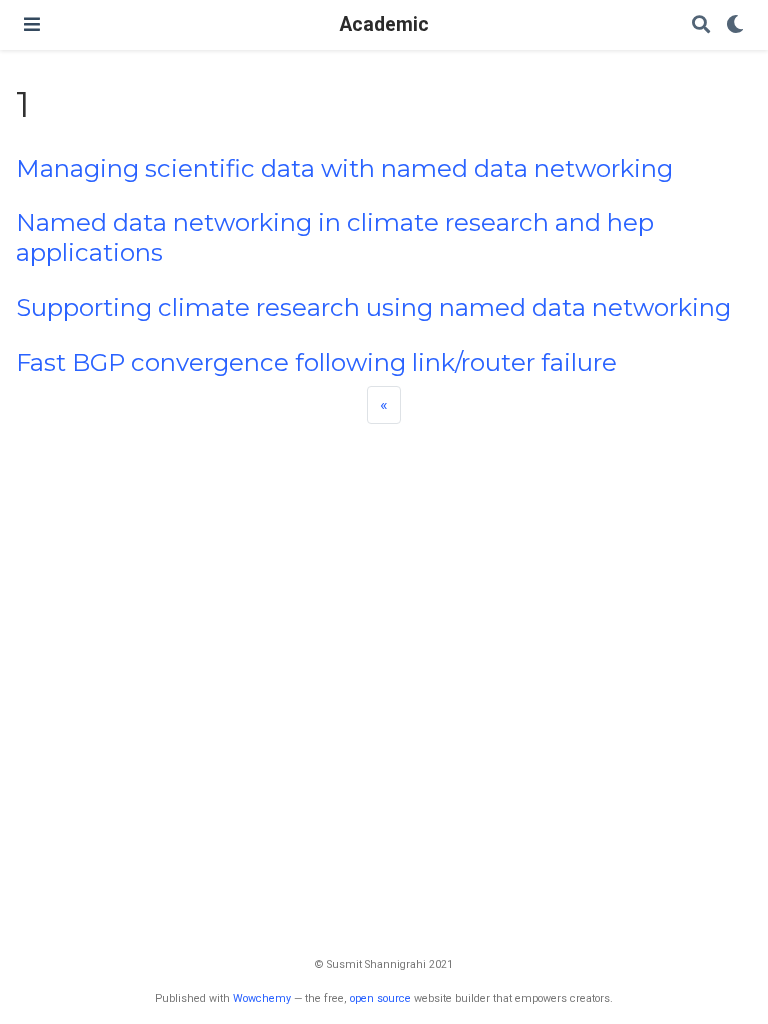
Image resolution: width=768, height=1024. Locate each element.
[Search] (701, 25)
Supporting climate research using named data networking (373, 307)
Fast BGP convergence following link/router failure (316, 362)
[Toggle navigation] (32, 24)
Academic (384, 24)
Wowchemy (262, 998)
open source (380, 998)
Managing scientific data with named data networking (344, 168)
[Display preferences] (735, 25)
